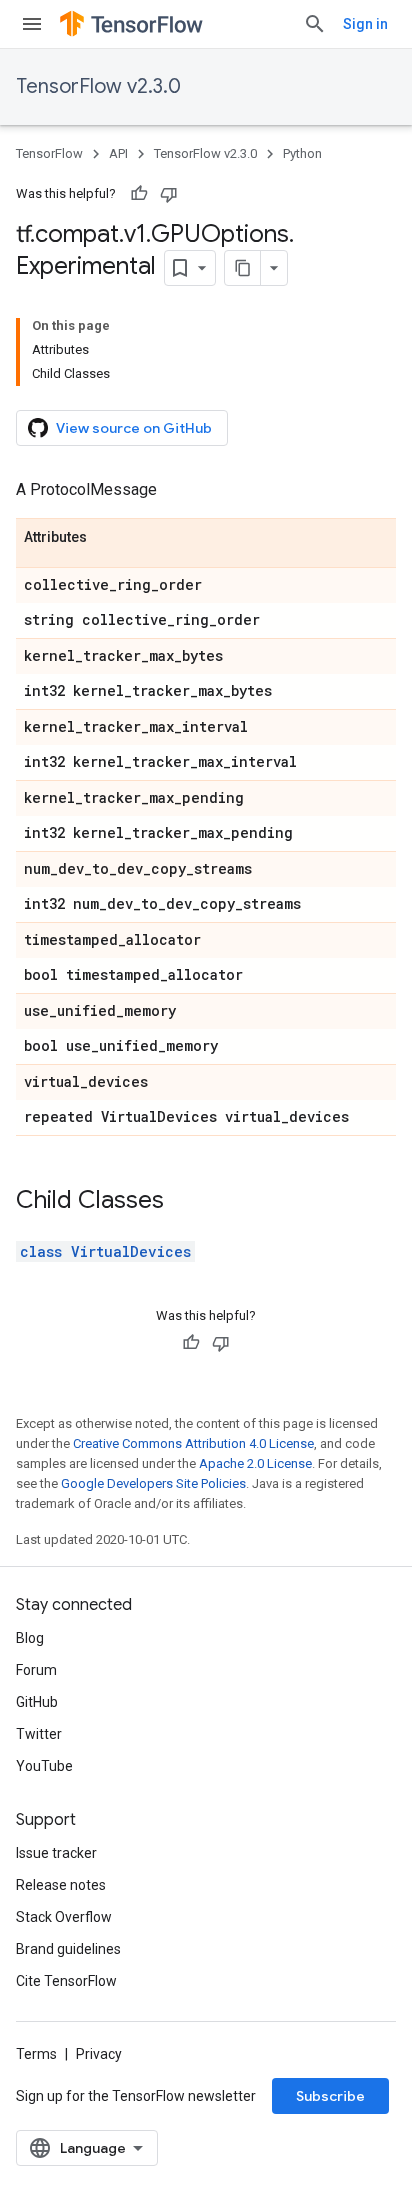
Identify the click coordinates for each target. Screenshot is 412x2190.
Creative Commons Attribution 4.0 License (193, 1443)
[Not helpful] (169, 194)
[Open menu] (32, 24)
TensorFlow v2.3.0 (98, 86)
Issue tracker (56, 1853)
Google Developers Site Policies (153, 1483)
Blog (30, 1638)
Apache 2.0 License (255, 1463)
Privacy (99, 2054)
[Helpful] (139, 194)
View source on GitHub (134, 428)
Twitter (39, 1734)
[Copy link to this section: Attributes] (107, 538)
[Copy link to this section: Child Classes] (184, 1202)
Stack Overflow (64, 1917)
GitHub (37, 1702)
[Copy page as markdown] (243, 268)
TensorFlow (49, 153)
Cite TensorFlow (66, 1981)
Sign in (365, 24)
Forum (36, 1670)
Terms (36, 2054)
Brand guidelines (68, 1949)
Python (302, 153)
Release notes (61, 1885)
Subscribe (330, 2096)
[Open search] (315, 24)
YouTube (44, 1766)
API (118, 153)
